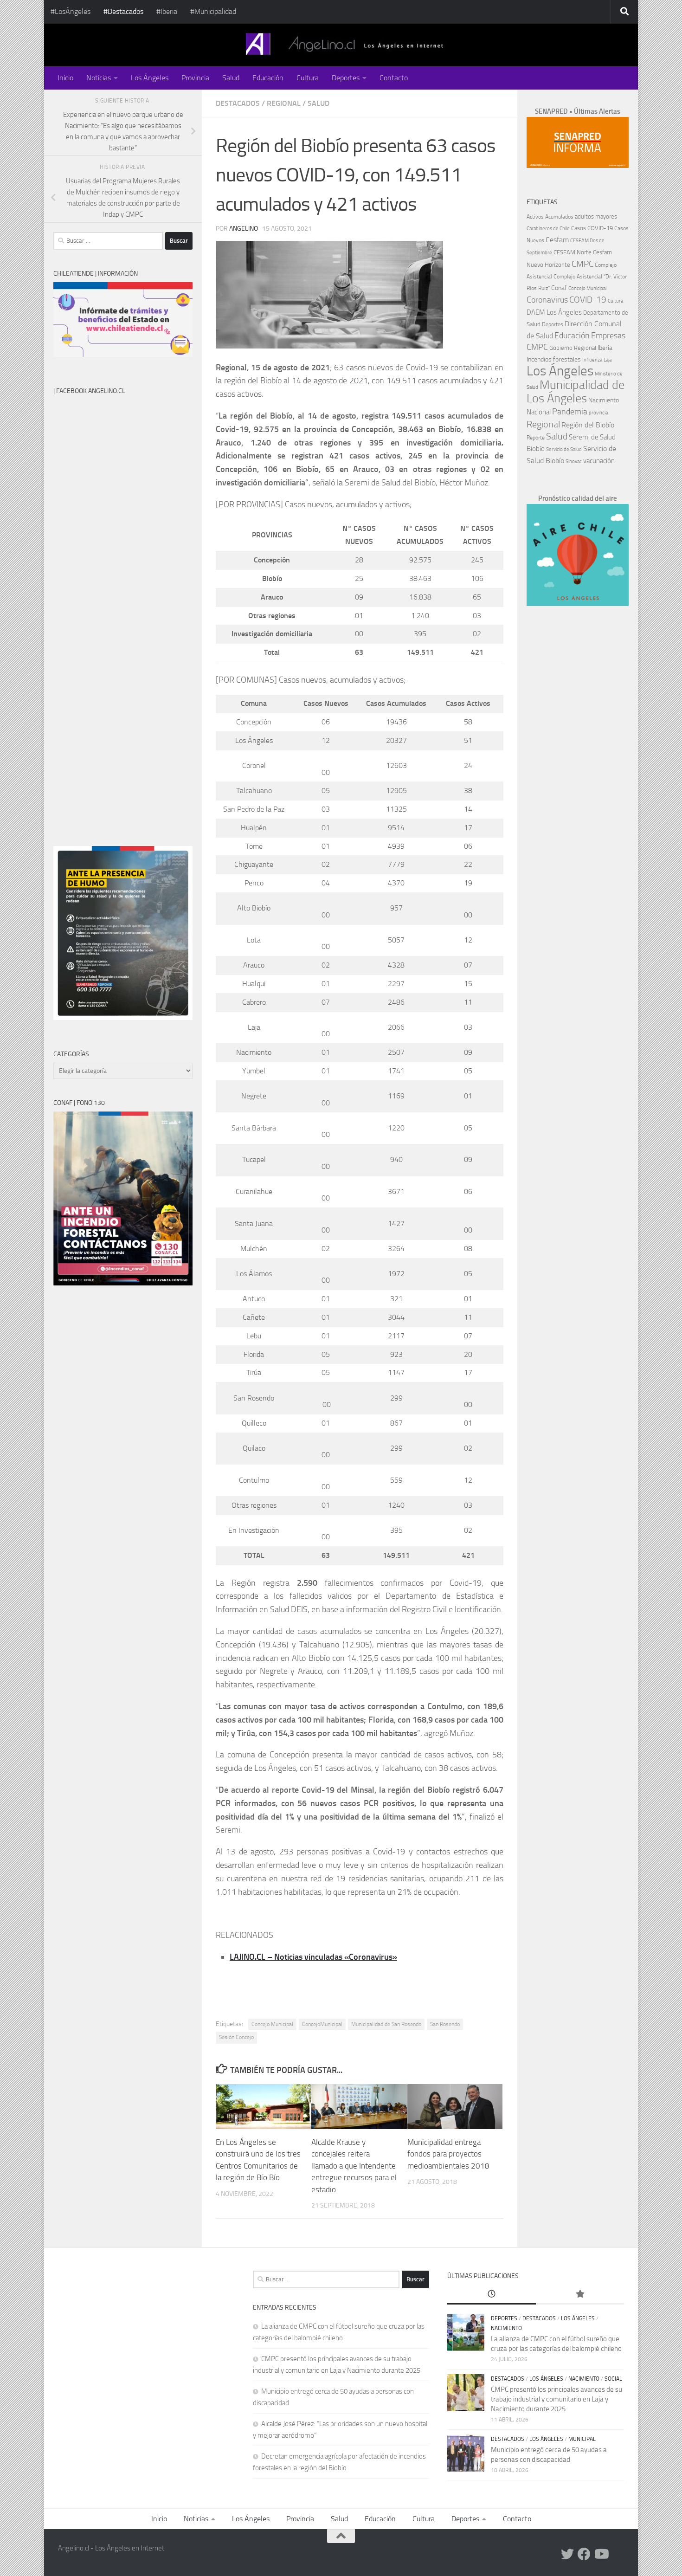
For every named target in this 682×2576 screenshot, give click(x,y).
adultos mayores (596, 216)
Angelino (244, 229)
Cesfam (557, 240)
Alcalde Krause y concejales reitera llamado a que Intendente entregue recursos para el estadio (354, 2166)
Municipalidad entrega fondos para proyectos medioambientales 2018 (448, 2154)
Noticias (99, 78)
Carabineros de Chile (548, 229)
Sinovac (574, 462)
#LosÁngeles (71, 11)
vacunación (599, 461)
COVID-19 (588, 300)
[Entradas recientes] (491, 2295)
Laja (608, 360)
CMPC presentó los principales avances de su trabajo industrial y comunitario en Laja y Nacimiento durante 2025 (557, 2399)
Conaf (559, 288)
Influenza (592, 360)
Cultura (308, 78)
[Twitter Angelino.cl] (567, 2554)
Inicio (65, 78)
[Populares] (580, 2295)
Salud (231, 78)
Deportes (346, 78)
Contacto (394, 78)
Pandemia (570, 412)
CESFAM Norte (573, 252)
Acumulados (559, 217)
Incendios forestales (554, 359)
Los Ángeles (150, 78)
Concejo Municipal (272, 2024)
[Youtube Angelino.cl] (601, 2554)
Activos (535, 217)
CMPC (582, 264)
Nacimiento (604, 400)
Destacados (238, 103)
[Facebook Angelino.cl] (584, 2554)
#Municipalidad (213, 11)
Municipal (582, 2439)
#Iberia (167, 11)
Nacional (539, 412)
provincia (598, 413)
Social (613, 2379)
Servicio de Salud (564, 449)
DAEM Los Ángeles (554, 312)
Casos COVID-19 (592, 228)
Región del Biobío (588, 425)
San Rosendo (445, 2024)
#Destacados (123, 11)
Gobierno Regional (573, 348)
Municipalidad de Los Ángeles (576, 392)
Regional (284, 103)
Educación (268, 78)
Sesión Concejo (236, 2037)
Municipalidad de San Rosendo (386, 2024)
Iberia (605, 348)
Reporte (536, 437)
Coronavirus (547, 300)
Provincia (195, 78)
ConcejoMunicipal (322, 2024)
